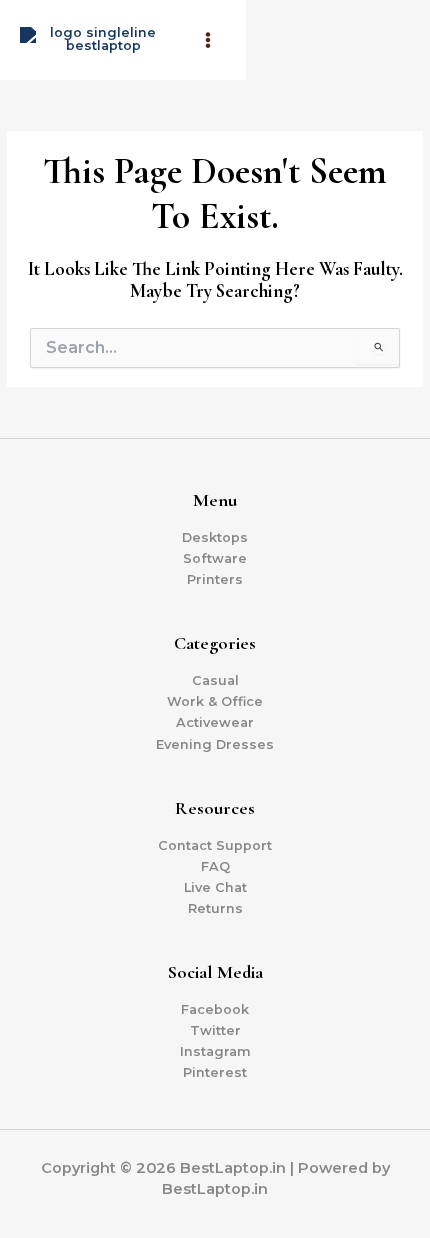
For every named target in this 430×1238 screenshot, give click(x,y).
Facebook (215, 1009)
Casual (215, 680)
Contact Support (215, 845)
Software (215, 558)
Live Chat (215, 887)
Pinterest (215, 1072)
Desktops (215, 537)
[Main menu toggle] (208, 40)
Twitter (215, 1030)
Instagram (215, 1051)
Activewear (215, 722)
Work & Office (215, 701)
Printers (215, 579)
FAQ (215, 866)
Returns (215, 908)
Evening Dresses (215, 744)
